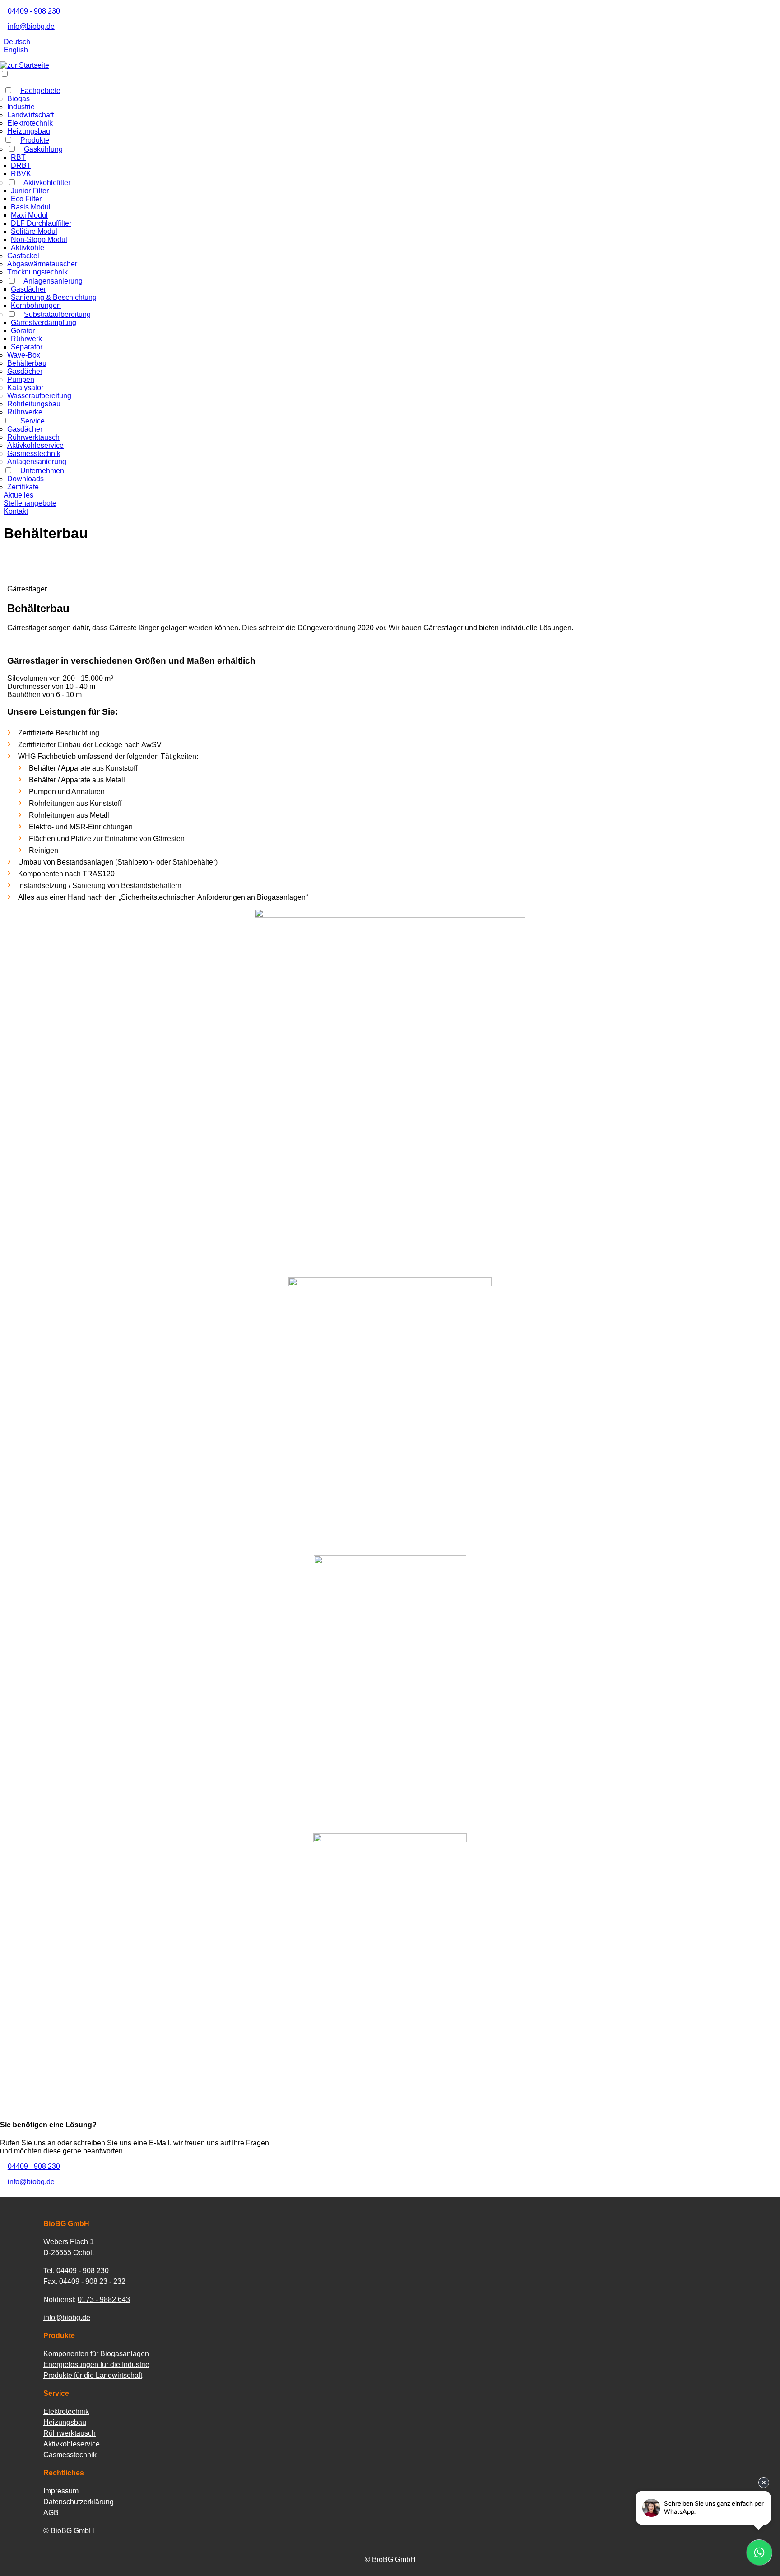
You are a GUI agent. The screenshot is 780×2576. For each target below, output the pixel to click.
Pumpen (21, 379)
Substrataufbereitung (57, 314)
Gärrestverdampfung (44, 323)
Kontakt (16, 511)
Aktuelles (19, 495)
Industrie (21, 107)
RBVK (21, 174)
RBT (18, 157)
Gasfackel (23, 256)
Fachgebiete (40, 91)
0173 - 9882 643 (104, 2299)
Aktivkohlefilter (47, 183)
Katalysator (25, 388)
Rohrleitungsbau (34, 404)
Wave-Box (24, 355)
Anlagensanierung (53, 281)
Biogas (19, 99)
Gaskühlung (43, 149)
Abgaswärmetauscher (42, 264)
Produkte (35, 140)
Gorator (23, 331)
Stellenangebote (30, 503)
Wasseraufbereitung (39, 396)
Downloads (26, 479)
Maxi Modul (29, 215)
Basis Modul (31, 207)
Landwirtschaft (30, 115)
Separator (27, 347)
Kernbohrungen (36, 305)
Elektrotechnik (30, 123)
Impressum (61, 2491)
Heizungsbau (29, 131)
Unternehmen (42, 471)
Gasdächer (28, 289)
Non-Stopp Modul (39, 239)
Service (32, 421)
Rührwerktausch (33, 437)
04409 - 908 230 (34, 11)
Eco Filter (26, 199)
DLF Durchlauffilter (41, 223)
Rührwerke (25, 412)
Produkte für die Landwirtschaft (93, 2375)
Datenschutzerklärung (79, 2502)
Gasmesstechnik (34, 453)
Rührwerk (26, 339)
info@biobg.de (31, 26)
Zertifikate (23, 487)
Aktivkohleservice (35, 445)
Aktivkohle (28, 248)
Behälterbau (27, 363)
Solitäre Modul (34, 231)
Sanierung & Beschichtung (54, 297)
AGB (51, 2513)
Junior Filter (30, 191)
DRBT (21, 165)
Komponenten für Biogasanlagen (96, 2354)
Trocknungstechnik (37, 272)
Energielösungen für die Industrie (96, 2364)
